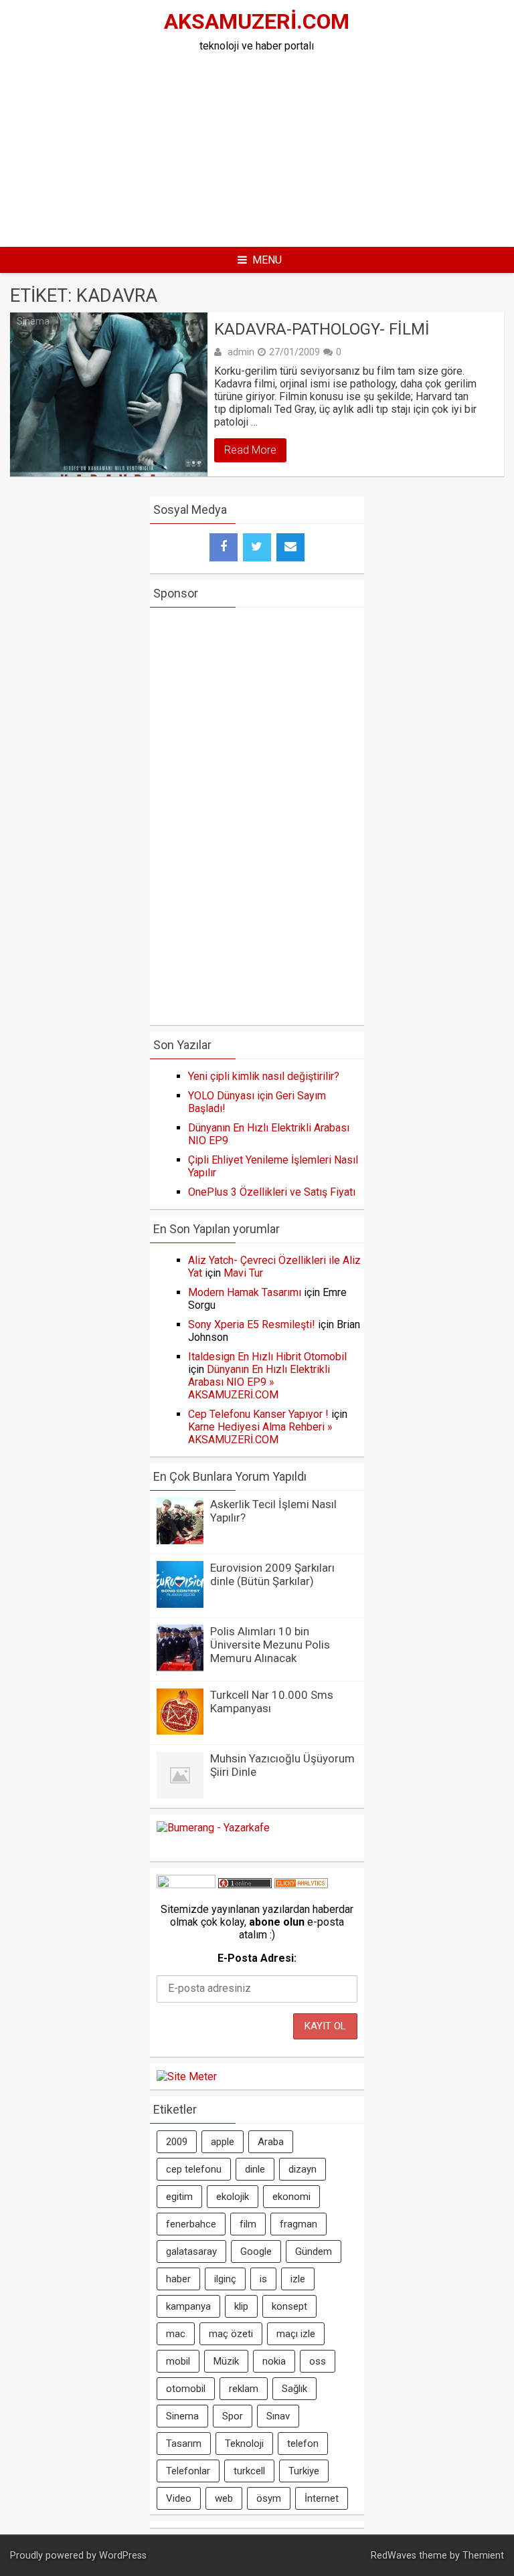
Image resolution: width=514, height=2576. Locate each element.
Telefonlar (188, 2471)
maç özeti (231, 2334)
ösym (269, 2498)
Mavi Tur (243, 1273)
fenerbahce (191, 2224)
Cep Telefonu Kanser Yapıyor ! (258, 1414)
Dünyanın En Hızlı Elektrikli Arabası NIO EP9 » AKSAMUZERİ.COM (259, 1382)
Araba (271, 2142)
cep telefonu (194, 2169)
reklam (244, 2389)
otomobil (186, 2389)
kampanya (188, 2306)
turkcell (249, 2471)
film (248, 2224)
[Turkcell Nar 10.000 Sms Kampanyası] (180, 1731)
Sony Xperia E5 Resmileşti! (252, 1324)
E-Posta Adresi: (257, 1958)
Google (256, 2251)
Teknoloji (244, 2444)
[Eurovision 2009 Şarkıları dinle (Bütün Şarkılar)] (180, 1604)
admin (241, 352)
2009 (177, 2142)
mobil (178, 2361)
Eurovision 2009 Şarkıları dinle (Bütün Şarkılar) (272, 1574)
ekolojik (233, 2197)
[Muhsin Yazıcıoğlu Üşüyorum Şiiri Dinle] (180, 1795)
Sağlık (294, 2389)
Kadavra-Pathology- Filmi (322, 329)
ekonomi (291, 2197)
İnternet (322, 2498)
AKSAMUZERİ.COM (257, 21)
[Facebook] (224, 547)
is (263, 2279)
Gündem (314, 2251)
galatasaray (191, 2251)
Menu (267, 260)
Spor (233, 2416)
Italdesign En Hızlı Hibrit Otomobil (267, 1357)
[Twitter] (257, 547)
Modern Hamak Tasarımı (245, 1292)
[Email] (290, 547)
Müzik (226, 2361)
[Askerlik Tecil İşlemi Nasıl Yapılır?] (180, 1541)
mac (176, 2334)
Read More (250, 450)
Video (179, 2498)
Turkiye (304, 2471)
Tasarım (184, 2444)
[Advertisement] (307, 146)
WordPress (123, 2556)
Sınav (278, 2416)
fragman (298, 2224)
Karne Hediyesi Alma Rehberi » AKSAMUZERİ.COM (260, 1433)
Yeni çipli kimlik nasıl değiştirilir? (264, 1076)
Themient (483, 2556)
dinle (255, 2169)
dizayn (303, 2169)
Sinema (33, 321)
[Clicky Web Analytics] (301, 1884)
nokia (274, 2361)
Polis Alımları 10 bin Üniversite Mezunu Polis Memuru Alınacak (270, 1645)
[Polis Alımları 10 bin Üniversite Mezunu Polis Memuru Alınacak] (180, 1668)
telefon (303, 2444)
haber (178, 2279)
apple (223, 2142)
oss (318, 2361)
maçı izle (296, 2334)
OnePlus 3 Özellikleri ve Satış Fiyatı (272, 1192)
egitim (179, 2197)
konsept (289, 2306)
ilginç (225, 2279)
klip (241, 2306)
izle (298, 2279)
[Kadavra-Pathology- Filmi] (109, 394)
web (224, 2498)
